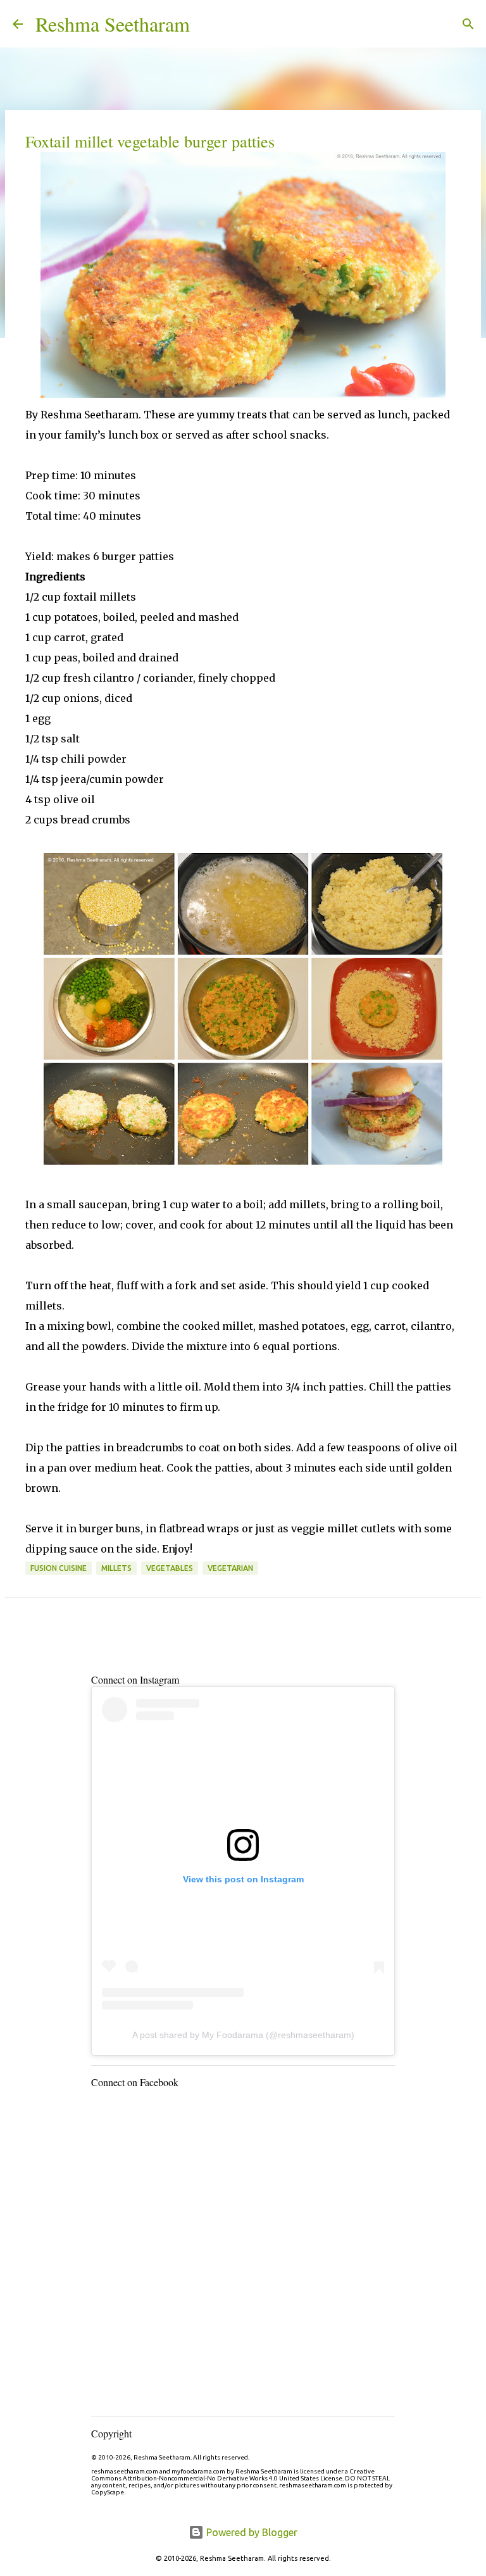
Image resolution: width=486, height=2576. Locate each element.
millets (116, 1568)
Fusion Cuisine (59, 1568)
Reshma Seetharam (113, 24)
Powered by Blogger (251, 2532)
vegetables (170, 1568)
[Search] (208, 24)
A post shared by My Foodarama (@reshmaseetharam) (243, 2035)
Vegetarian (230, 1568)
